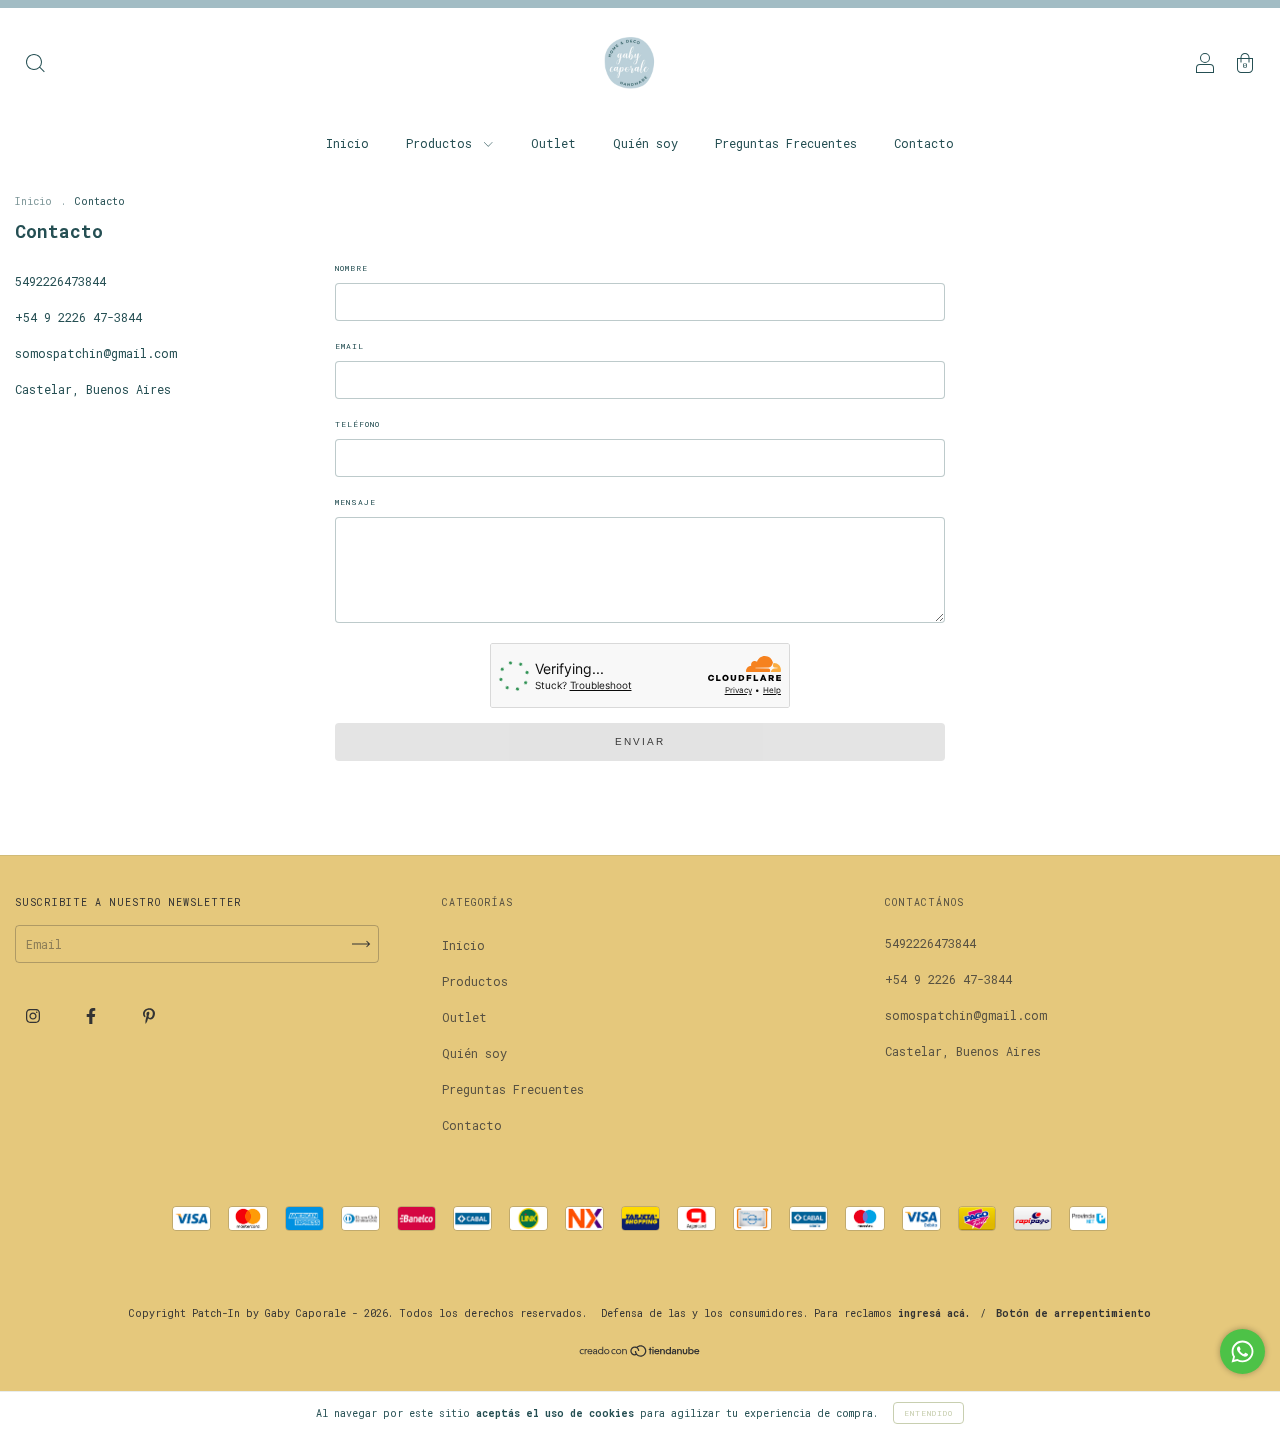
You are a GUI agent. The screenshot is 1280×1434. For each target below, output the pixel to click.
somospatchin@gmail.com (96, 353)
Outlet (553, 143)
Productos (442, 143)
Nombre (351, 268)
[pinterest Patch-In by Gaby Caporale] (149, 1015)
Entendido (928, 1413)
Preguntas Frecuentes (786, 143)
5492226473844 (60, 281)
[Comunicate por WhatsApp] (1242, 1351)
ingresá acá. (934, 1313)
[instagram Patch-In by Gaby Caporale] (36, 1015)
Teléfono (357, 424)
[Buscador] (35, 65)
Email (349, 346)
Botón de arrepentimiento (1073, 1313)
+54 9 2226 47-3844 (78, 317)
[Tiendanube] (640, 1353)
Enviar (640, 741)
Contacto (924, 143)
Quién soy (645, 143)
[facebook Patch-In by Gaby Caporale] (94, 1015)
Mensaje (355, 502)
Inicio (347, 143)
